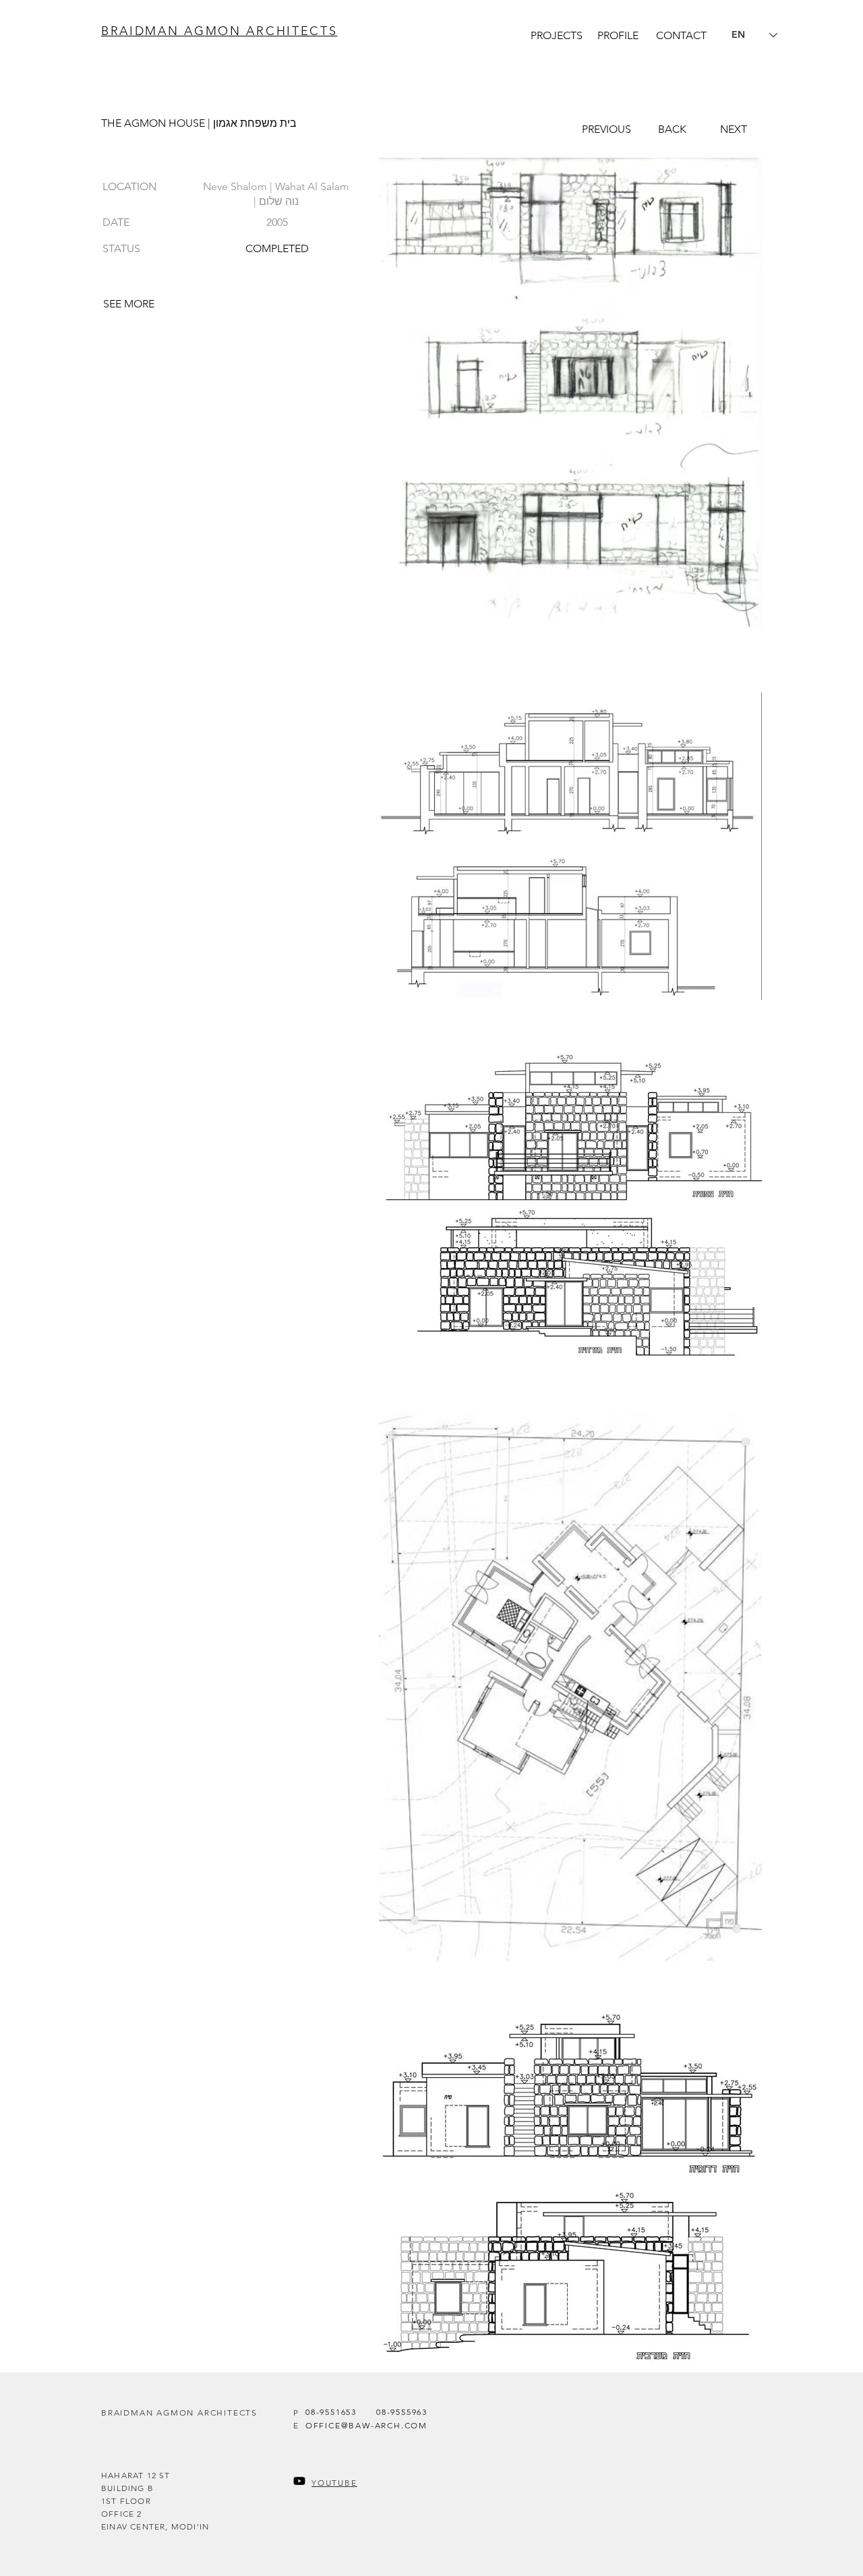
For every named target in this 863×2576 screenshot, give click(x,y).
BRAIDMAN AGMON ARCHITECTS (219, 31)
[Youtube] (299, 2481)
